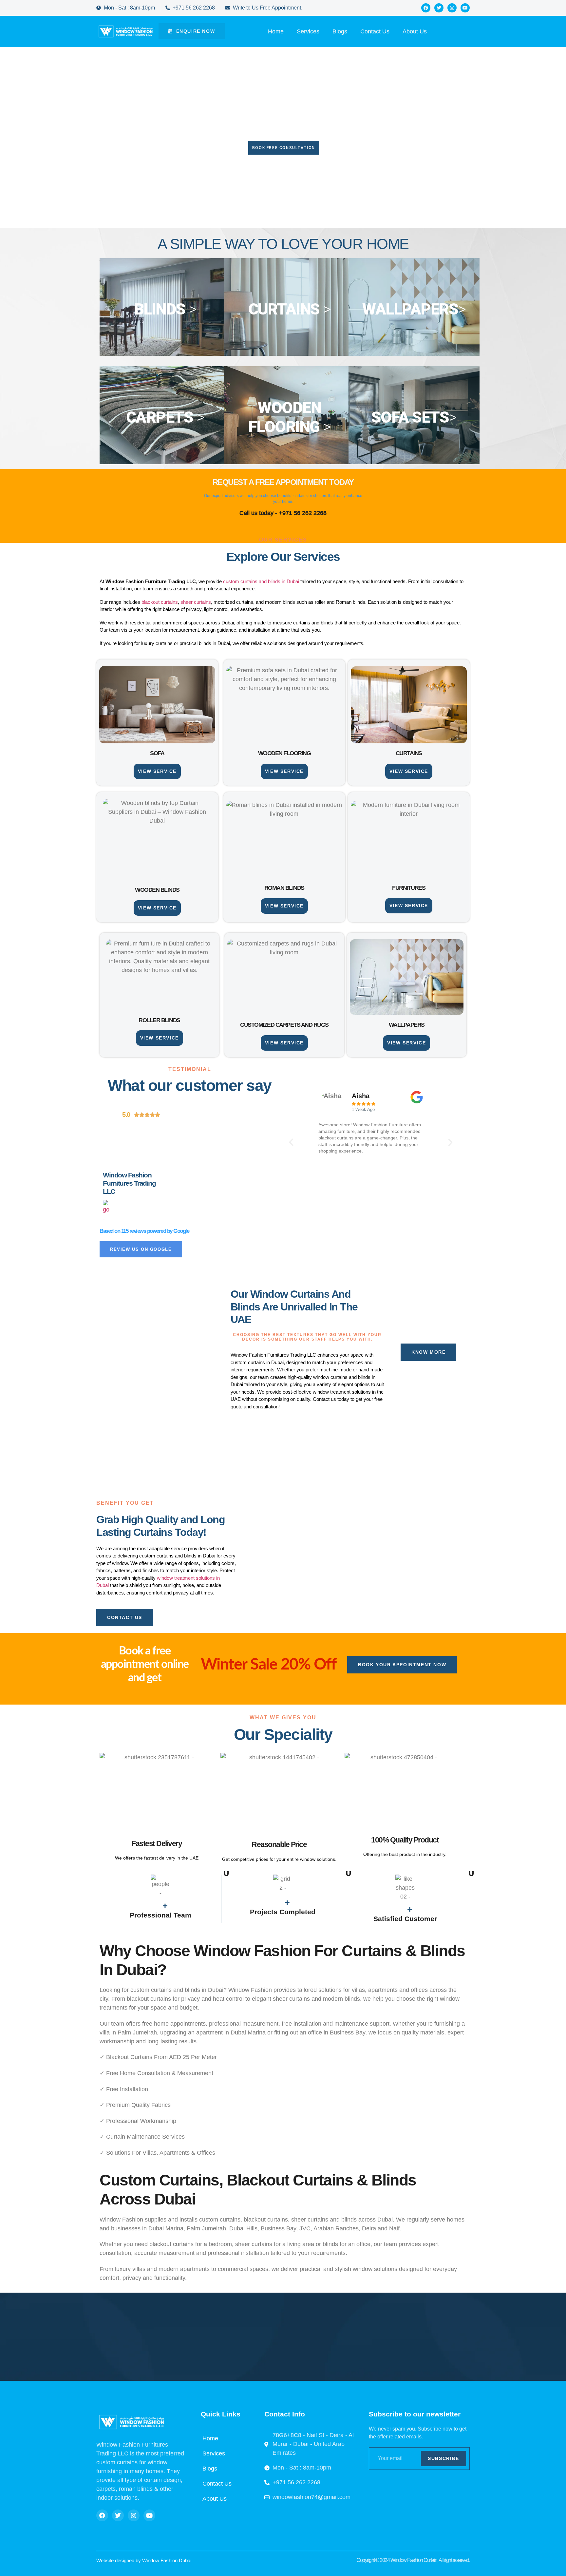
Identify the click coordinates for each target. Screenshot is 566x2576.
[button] (291, 1142)
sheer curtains (196, 602)
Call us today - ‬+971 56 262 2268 (283, 513)
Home (276, 31)
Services (308, 31)
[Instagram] (452, 8)
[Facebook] (426, 8)
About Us (415, 31)
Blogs (340, 31)
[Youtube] (465, 8)
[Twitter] (439, 8)
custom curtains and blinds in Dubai (261, 581)
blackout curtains (160, 602)
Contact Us (375, 31)
